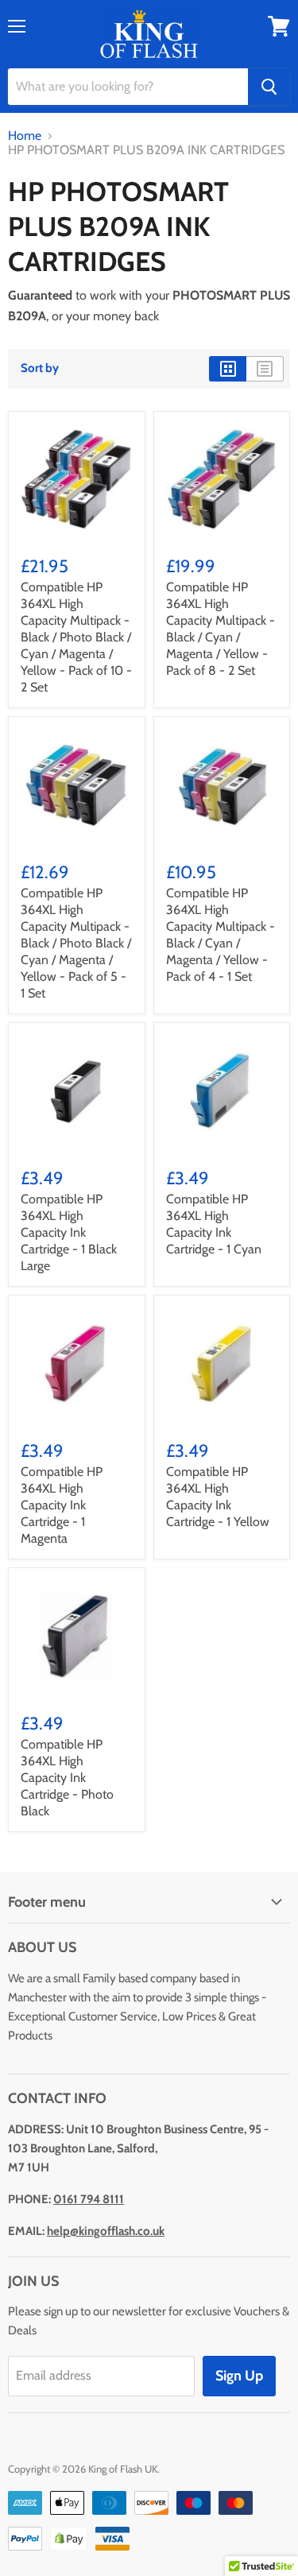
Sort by (40, 368)
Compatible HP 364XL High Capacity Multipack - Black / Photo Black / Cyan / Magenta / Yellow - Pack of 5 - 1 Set (76, 943)
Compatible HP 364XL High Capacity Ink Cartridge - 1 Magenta (62, 1505)
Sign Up (239, 2376)
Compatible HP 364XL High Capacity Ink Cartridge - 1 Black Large (69, 1232)
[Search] (269, 87)
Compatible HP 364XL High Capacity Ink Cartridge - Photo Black (67, 1778)
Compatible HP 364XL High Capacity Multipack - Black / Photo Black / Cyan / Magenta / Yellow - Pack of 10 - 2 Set (76, 637)
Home (25, 136)
